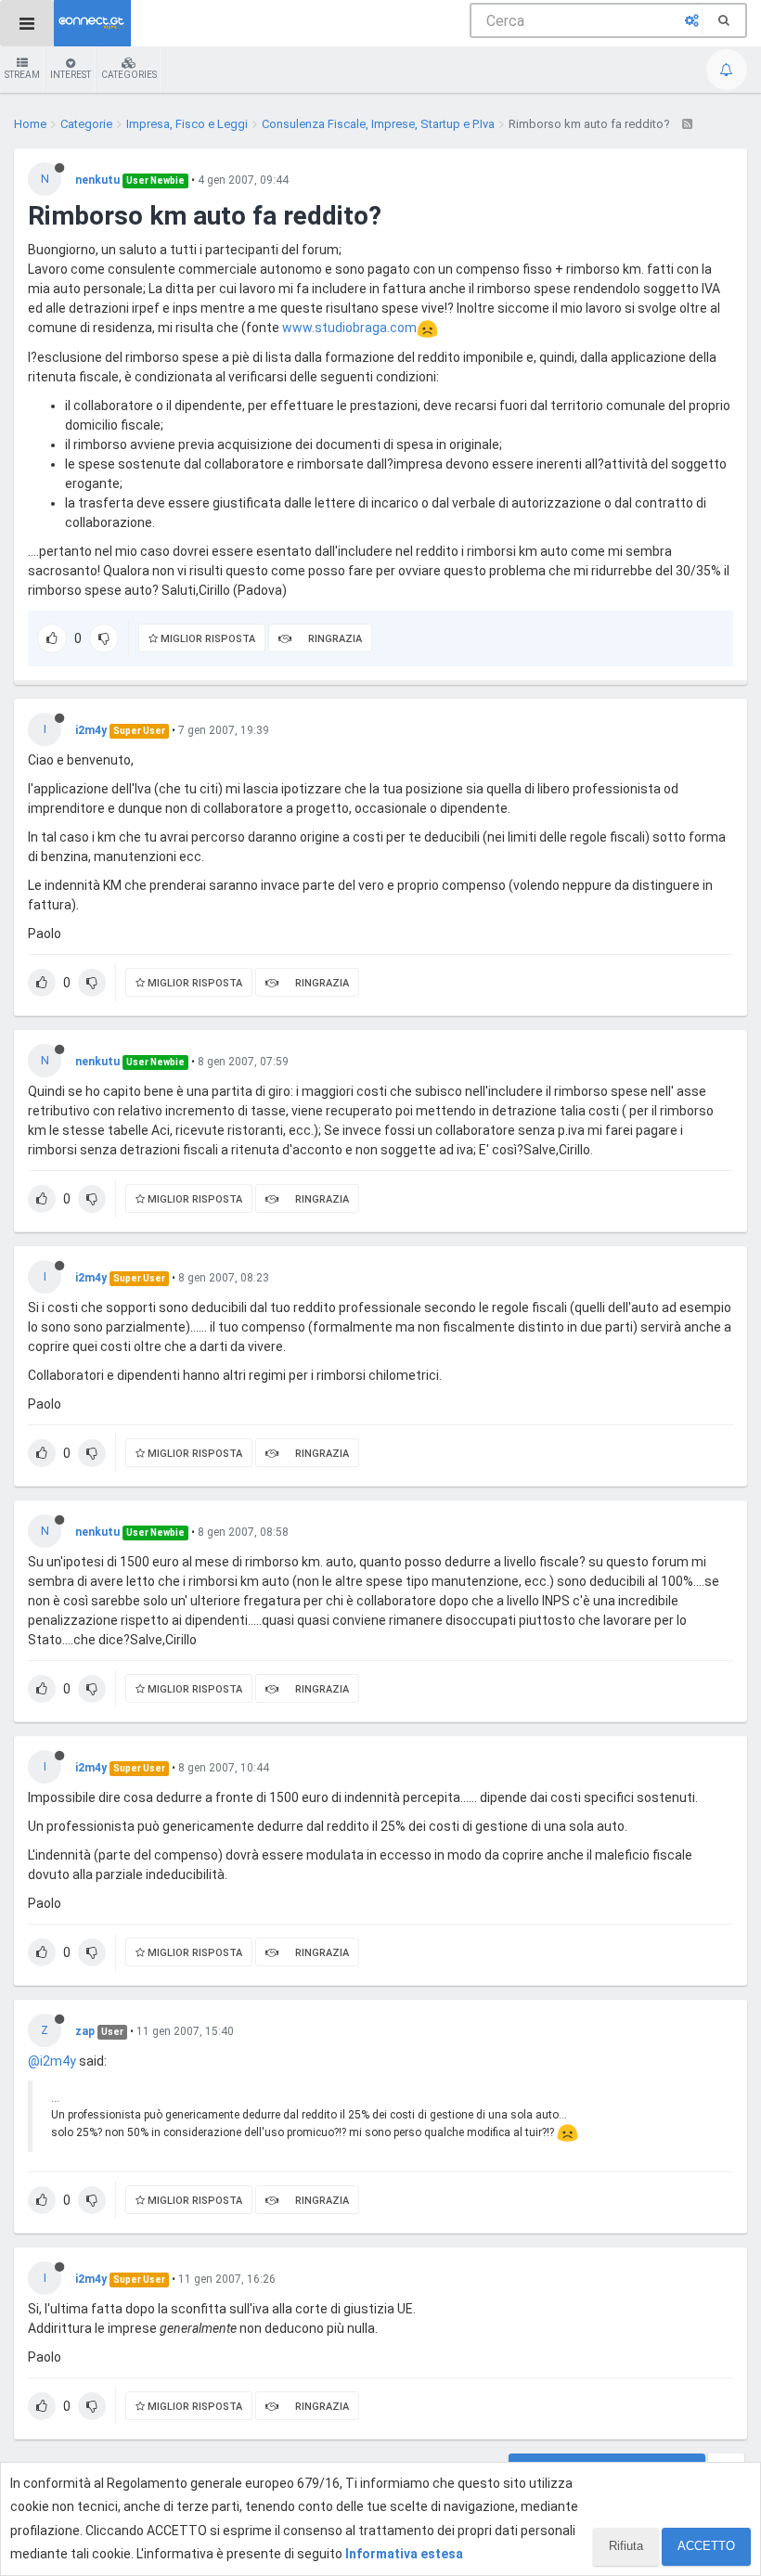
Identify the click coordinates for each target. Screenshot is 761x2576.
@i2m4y (52, 2061)
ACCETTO (706, 2546)
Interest (71, 75)
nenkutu (97, 180)
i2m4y (91, 730)
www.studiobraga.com (349, 328)
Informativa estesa (404, 2554)
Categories (129, 75)
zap (85, 2031)
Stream (22, 75)
